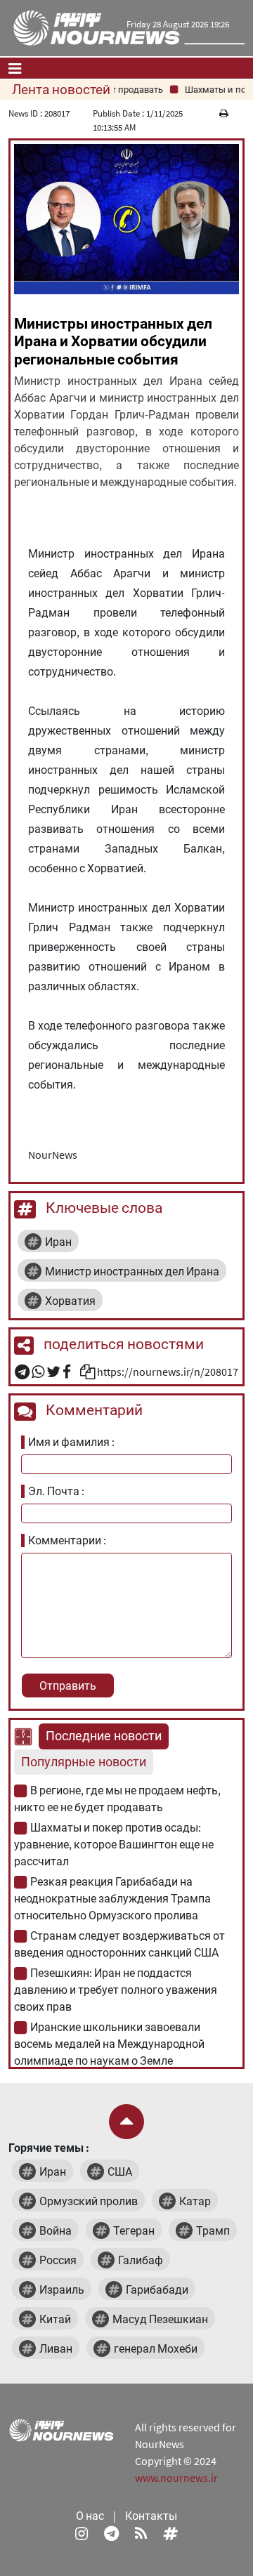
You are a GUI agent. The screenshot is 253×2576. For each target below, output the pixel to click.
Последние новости (104, 1736)
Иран (58, 1242)
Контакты (151, 2516)
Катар (195, 2201)
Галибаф (141, 2260)
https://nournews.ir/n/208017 (168, 1372)
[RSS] (141, 2532)
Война (56, 2230)
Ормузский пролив (89, 2201)
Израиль (62, 2289)
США (120, 2171)
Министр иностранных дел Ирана (132, 1271)
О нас (90, 2516)
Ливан (56, 2348)
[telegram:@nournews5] (111, 2532)
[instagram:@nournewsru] (82, 2532)
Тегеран (134, 2230)
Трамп (213, 2230)
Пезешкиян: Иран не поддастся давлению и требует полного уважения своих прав (116, 1990)
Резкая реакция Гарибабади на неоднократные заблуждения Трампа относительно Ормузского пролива (112, 1898)
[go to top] (126, 2122)
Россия (58, 2260)
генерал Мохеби (156, 2348)
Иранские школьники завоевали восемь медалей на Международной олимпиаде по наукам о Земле (109, 2044)
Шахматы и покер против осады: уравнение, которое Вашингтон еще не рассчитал (114, 1844)
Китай (55, 2319)
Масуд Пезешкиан (160, 2319)
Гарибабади (157, 2289)
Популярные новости (84, 1762)
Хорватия (70, 1301)
